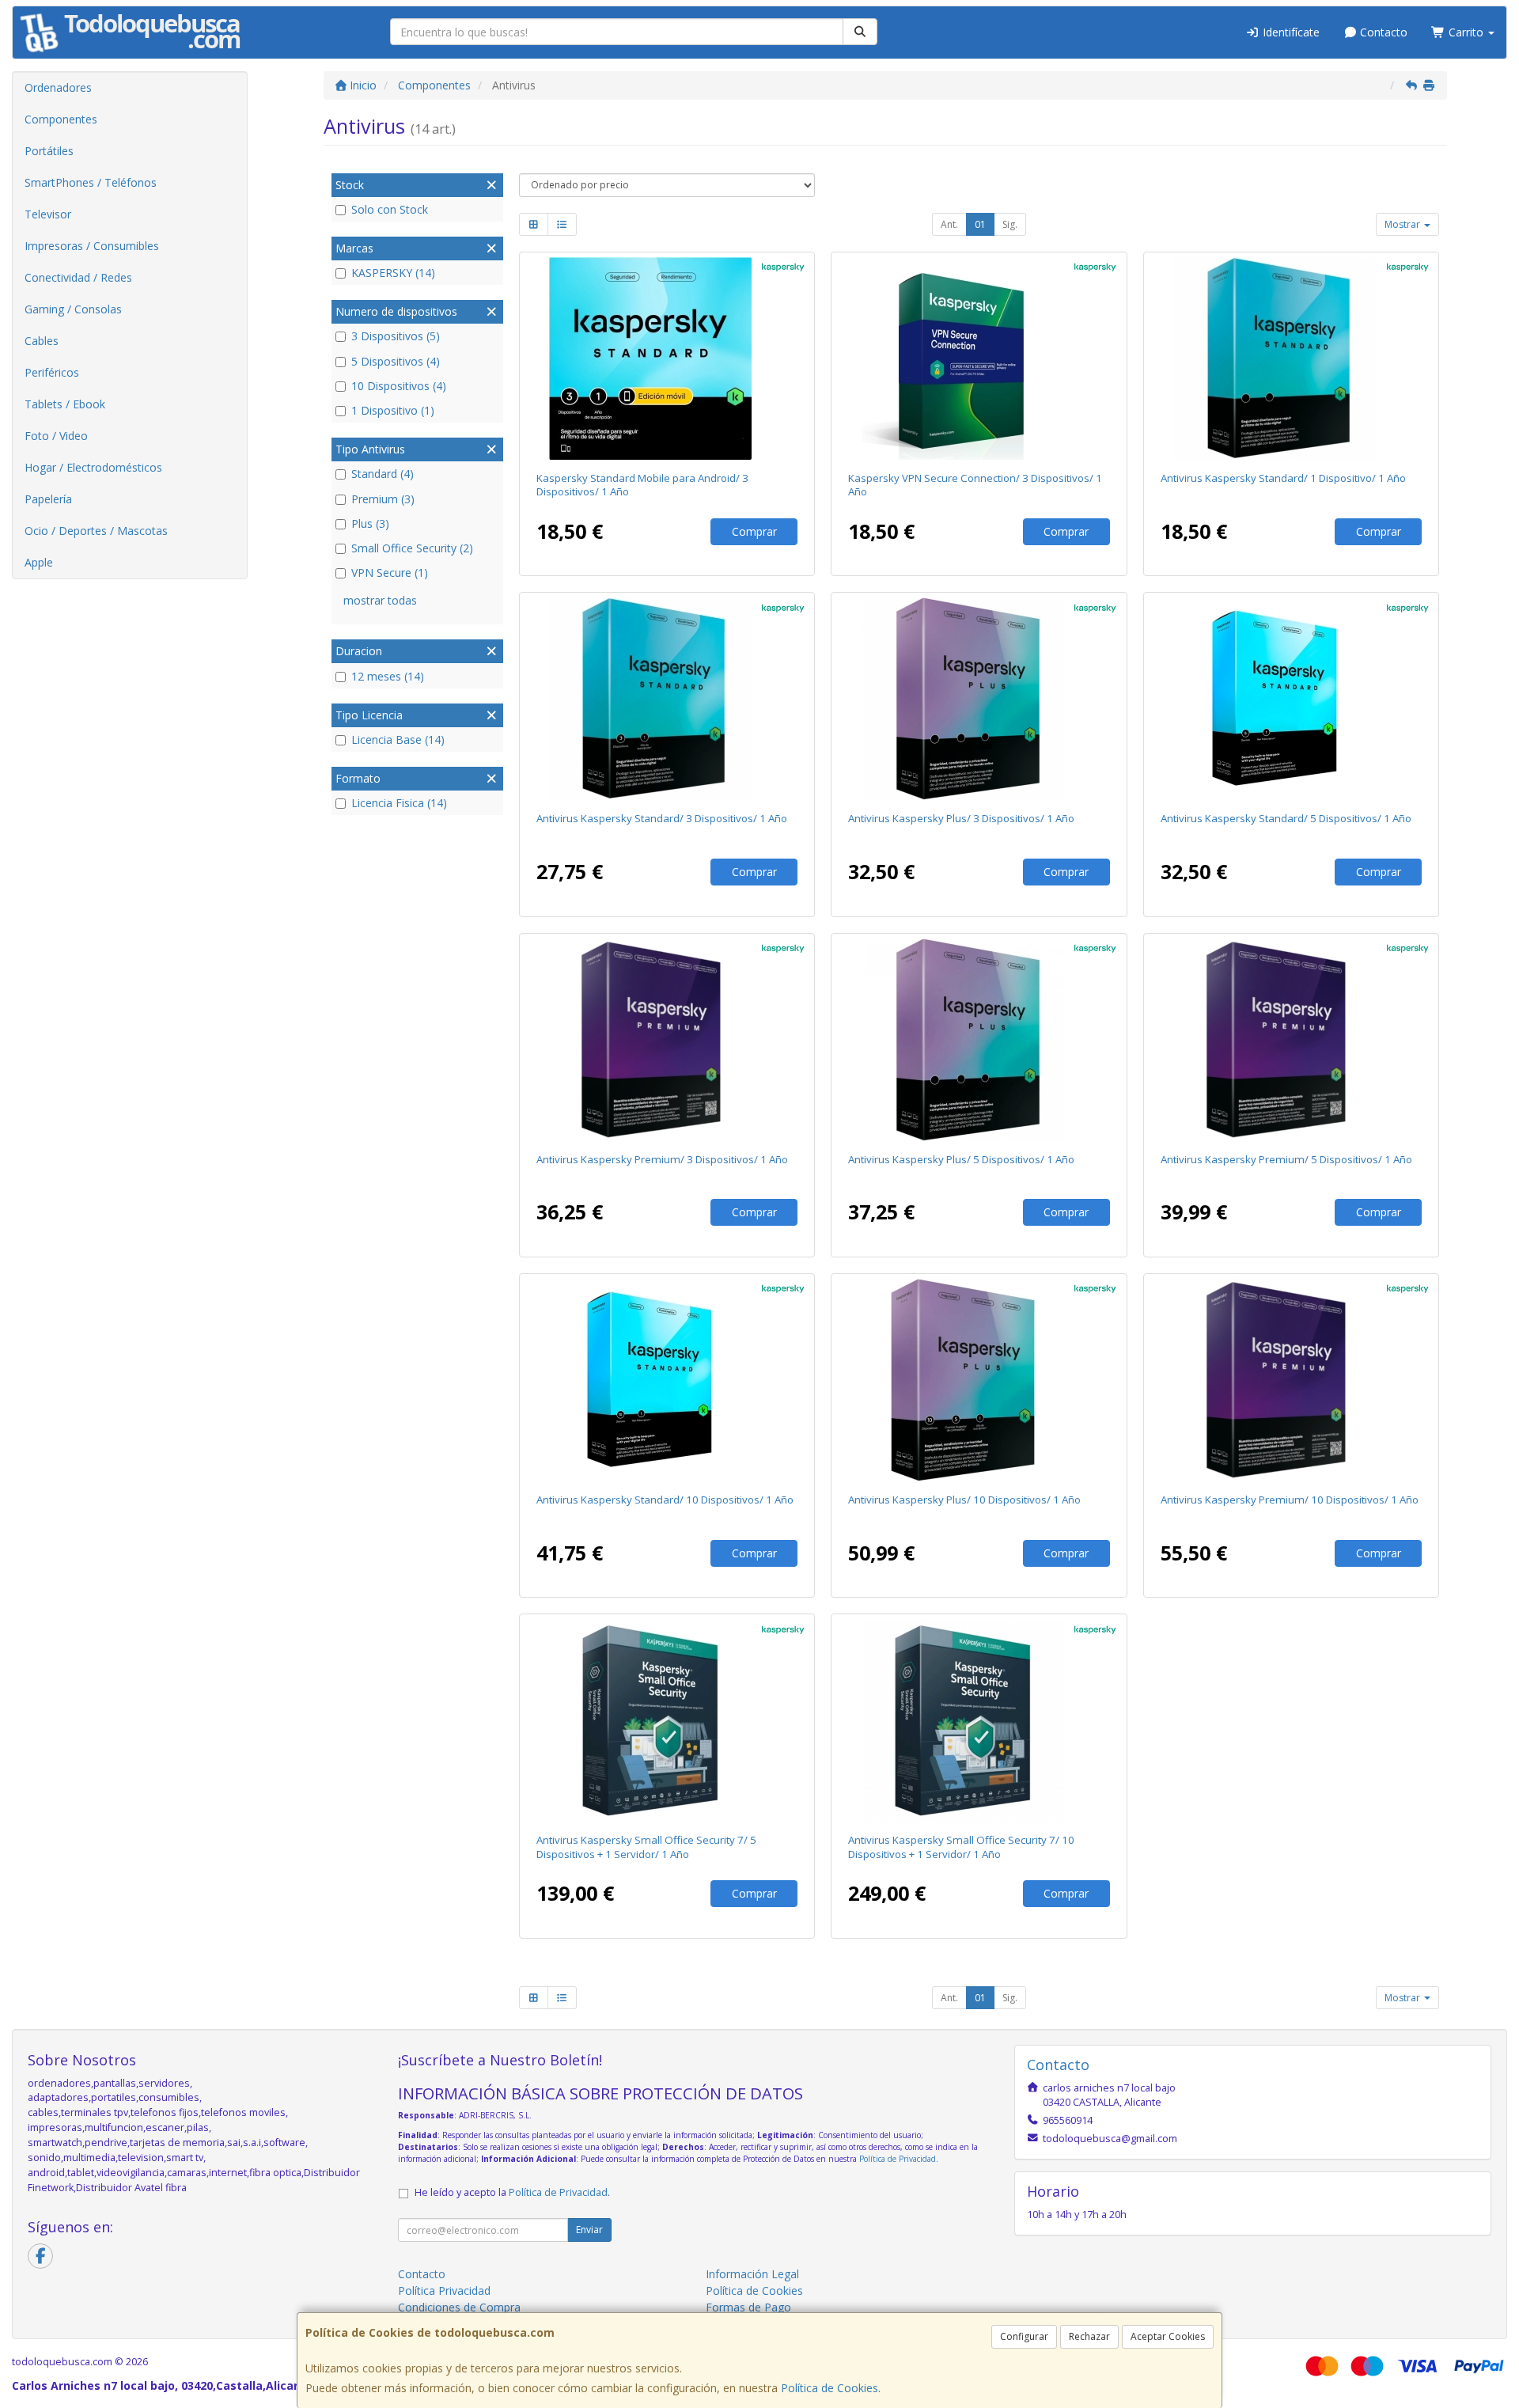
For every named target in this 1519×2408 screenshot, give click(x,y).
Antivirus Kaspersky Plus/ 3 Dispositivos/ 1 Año (961, 818)
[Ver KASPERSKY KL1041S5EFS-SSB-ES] (1292, 699)
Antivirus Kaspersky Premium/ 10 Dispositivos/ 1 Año (1290, 1500)
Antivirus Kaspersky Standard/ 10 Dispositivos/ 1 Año (665, 1500)
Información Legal (752, 2274)
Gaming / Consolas (73, 309)
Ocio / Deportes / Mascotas (96, 531)
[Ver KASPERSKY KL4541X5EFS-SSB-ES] (667, 1720)
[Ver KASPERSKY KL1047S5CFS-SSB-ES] (667, 1040)
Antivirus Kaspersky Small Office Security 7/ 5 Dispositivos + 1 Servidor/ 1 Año (646, 1847)
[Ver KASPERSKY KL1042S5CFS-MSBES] (979, 699)
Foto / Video (56, 436)
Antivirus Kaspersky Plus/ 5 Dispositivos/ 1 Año (961, 1159)
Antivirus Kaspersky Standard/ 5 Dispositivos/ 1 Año (1286, 818)
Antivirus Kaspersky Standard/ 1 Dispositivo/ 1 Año (1283, 478)
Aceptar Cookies (1168, 2336)
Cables (42, 341)
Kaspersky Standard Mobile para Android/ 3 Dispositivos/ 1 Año (642, 485)
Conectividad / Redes (78, 277)
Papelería (48, 499)
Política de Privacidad (898, 2159)
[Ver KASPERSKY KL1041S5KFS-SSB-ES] (667, 1380)
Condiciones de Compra (459, 2307)
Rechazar (1089, 2336)
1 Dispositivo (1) (393, 410)
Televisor (48, 214)
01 (980, 224)
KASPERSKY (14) (393, 273)
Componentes (61, 119)
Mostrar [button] (1403, 224)
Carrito (1466, 32)
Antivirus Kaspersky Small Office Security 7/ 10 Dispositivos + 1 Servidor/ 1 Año (961, 1847)
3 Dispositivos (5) (396, 336)
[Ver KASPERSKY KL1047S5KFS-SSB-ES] (1292, 1380)
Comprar (754, 531)
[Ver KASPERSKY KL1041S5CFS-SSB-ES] (667, 699)
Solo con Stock (390, 209)
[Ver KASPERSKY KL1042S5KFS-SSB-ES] (979, 1380)
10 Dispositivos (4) (399, 386)
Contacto (1382, 32)
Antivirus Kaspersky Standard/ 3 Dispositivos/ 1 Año (662, 818)
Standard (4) (383, 474)
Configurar (1024, 2336)
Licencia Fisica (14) (399, 803)
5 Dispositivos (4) (396, 361)
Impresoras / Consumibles (92, 246)
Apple (39, 562)
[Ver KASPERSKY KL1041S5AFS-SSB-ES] (1292, 358)
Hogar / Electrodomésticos (93, 467)
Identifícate (1290, 32)
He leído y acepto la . (512, 2192)
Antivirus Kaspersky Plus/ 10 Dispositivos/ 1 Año (964, 1500)
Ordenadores (58, 87)
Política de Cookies (830, 2388)
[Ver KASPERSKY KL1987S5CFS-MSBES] (979, 358)
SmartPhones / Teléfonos (91, 182)
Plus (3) (370, 523)
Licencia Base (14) (398, 739)
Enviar (589, 2230)
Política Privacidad (444, 2290)
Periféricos (52, 372)
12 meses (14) (388, 676)
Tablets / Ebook (65, 404)
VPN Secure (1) (390, 573)
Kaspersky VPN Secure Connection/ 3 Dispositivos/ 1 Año (975, 485)
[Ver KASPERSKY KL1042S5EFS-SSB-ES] (979, 1040)
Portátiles (49, 151)
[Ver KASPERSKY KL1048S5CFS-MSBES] (667, 358)
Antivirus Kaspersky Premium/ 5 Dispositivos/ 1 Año (1286, 1159)
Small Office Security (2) (412, 548)
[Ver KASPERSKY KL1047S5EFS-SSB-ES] (1292, 1040)
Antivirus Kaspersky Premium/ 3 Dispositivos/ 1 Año (662, 1159)
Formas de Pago (748, 2307)
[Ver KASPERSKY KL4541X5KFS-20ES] (979, 1720)
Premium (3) (383, 499)
